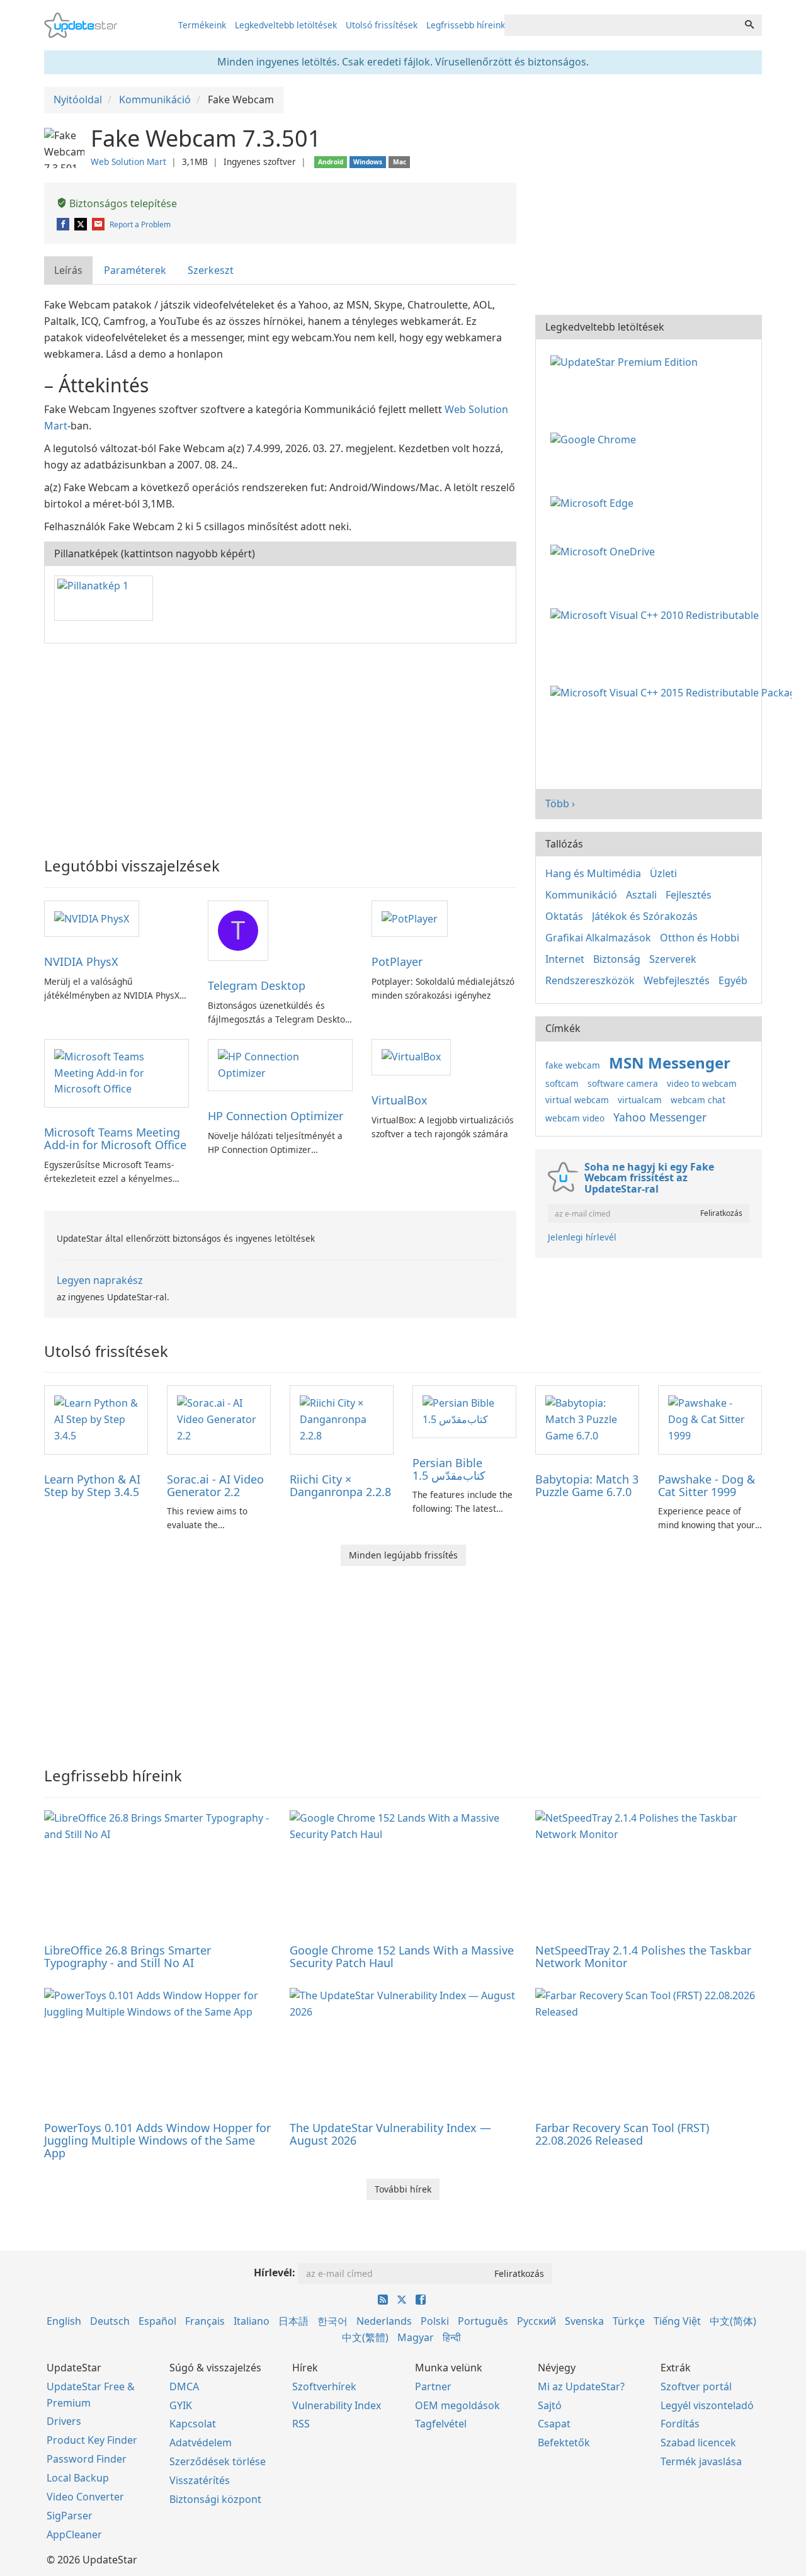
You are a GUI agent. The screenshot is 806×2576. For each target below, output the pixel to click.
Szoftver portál (696, 2386)
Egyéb (733, 980)
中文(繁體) (365, 2337)
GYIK (181, 2405)
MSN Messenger (670, 1063)
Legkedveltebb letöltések (286, 25)
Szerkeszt (211, 270)
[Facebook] (64, 224)
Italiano (252, 2321)
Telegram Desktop (257, 985)
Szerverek (673, 959)
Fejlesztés (689, 895)
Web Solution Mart (128, 162)
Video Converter (85, 2497)
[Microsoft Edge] (594, 502)
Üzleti (663, 873)
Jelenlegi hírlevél (582, 1237)
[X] (82, 224)
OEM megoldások (457, 2405)
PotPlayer (397, 962)
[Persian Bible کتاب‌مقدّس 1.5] (464, 1410)
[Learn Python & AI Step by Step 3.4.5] (96, 1419)
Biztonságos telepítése (122, 203)
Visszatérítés (200, 2480)
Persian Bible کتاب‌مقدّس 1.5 (449, 1469)
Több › (560, 803)
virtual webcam (577, 1100)
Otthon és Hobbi (700, 938)
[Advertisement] (280, 744)
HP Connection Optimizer (275, 1116)
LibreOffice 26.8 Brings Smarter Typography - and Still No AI (128, 1956)
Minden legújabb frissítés (403, 1555)
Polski (435, 2321)
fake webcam (573, 1065)
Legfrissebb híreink (466, 25)
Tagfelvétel (441, 2424)
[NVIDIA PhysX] (92, 918)
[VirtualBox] (411, 1057)
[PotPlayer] (410, 918)
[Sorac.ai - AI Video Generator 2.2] (219, 1419)
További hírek (403, 2189)
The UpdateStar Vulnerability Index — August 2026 (390, 2134)
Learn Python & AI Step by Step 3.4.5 (92, 1485)
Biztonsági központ (215, 2499)
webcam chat (698, 1100)
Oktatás (564, 916)
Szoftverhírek (324, 2386)
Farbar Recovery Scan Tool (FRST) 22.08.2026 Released (622, 2134)
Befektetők (564, 2443)
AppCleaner (74, 2534)
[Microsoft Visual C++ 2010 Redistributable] (657, 614)
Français (205, 2321)
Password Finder (87, 2459)
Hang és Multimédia (593, 873)
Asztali (641, 895)
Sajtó (550, 2405)
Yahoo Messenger (660, 1117)
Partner (433, 2386)
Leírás (68, 270)
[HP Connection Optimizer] (280, 1064)
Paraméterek (135, 270)
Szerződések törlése (218, 2461)
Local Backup (78, 2478)
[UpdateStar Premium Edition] (627, 361)
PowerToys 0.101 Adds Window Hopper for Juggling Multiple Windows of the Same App (157, 2140)
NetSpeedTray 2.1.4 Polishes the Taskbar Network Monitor (643, 1956)
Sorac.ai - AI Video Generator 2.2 (215, 1485)
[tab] (69, 270)
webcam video (575, 1118)
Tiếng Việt (677, 2321)
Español (157, 2321)
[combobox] (621, 25)
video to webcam (702, 1083)
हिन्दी (452, 2337)
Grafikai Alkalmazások (598, 938)
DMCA (184, 2386)
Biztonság (617, 959)
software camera (623, 1083)
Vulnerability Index (337, 2405)
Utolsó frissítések (382, 25)
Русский (536, 2321)
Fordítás (680, 2424)
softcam (562, 1083)
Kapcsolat (193, 2424)
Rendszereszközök (590, 980)
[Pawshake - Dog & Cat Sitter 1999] (710, 1419)
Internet (565, 959)
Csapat (554, 2424)
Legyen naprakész (100, 1280)
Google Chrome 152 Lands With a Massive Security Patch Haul (402, 1956)
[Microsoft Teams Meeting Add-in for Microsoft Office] (116, 1072)
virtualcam (640, 1100)
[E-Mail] (99, 224)
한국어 (332, 2321)
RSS (301, 2424)
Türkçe (629, 2321)
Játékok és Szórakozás (645, 916)
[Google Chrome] (596, 439)
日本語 (293, 2321)
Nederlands (384, 2321)
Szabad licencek (698, 2443)
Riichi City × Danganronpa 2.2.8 (340, 1485)
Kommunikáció (581, 895)
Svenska (584, 2321)
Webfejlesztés (677, 980)
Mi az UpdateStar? (581, 2386)
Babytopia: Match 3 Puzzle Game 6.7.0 (587, 1485)
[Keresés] (749, 25)
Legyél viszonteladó (707, 2405)
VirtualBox (400, 1100)
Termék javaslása (701, 2461)
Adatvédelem (201, 2443)
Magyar (416, 2337)
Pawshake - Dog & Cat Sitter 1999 (707, 1485)
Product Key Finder (92, 2440)
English (64, 2321)
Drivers (64, 2421)
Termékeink (202, 25)
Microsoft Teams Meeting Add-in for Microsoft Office (115, 1138)
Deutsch (110, 2321)
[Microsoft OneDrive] (605, 551)
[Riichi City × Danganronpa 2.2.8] (342, 1419)
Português (483, 2321)
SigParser (70, 2516)
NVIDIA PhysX (81, 962)
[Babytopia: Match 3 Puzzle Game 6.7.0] (587, 1419)
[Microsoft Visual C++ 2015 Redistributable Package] (673, 692)
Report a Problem (140, 224)
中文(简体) (733, 2321)
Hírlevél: (275, 2272)
